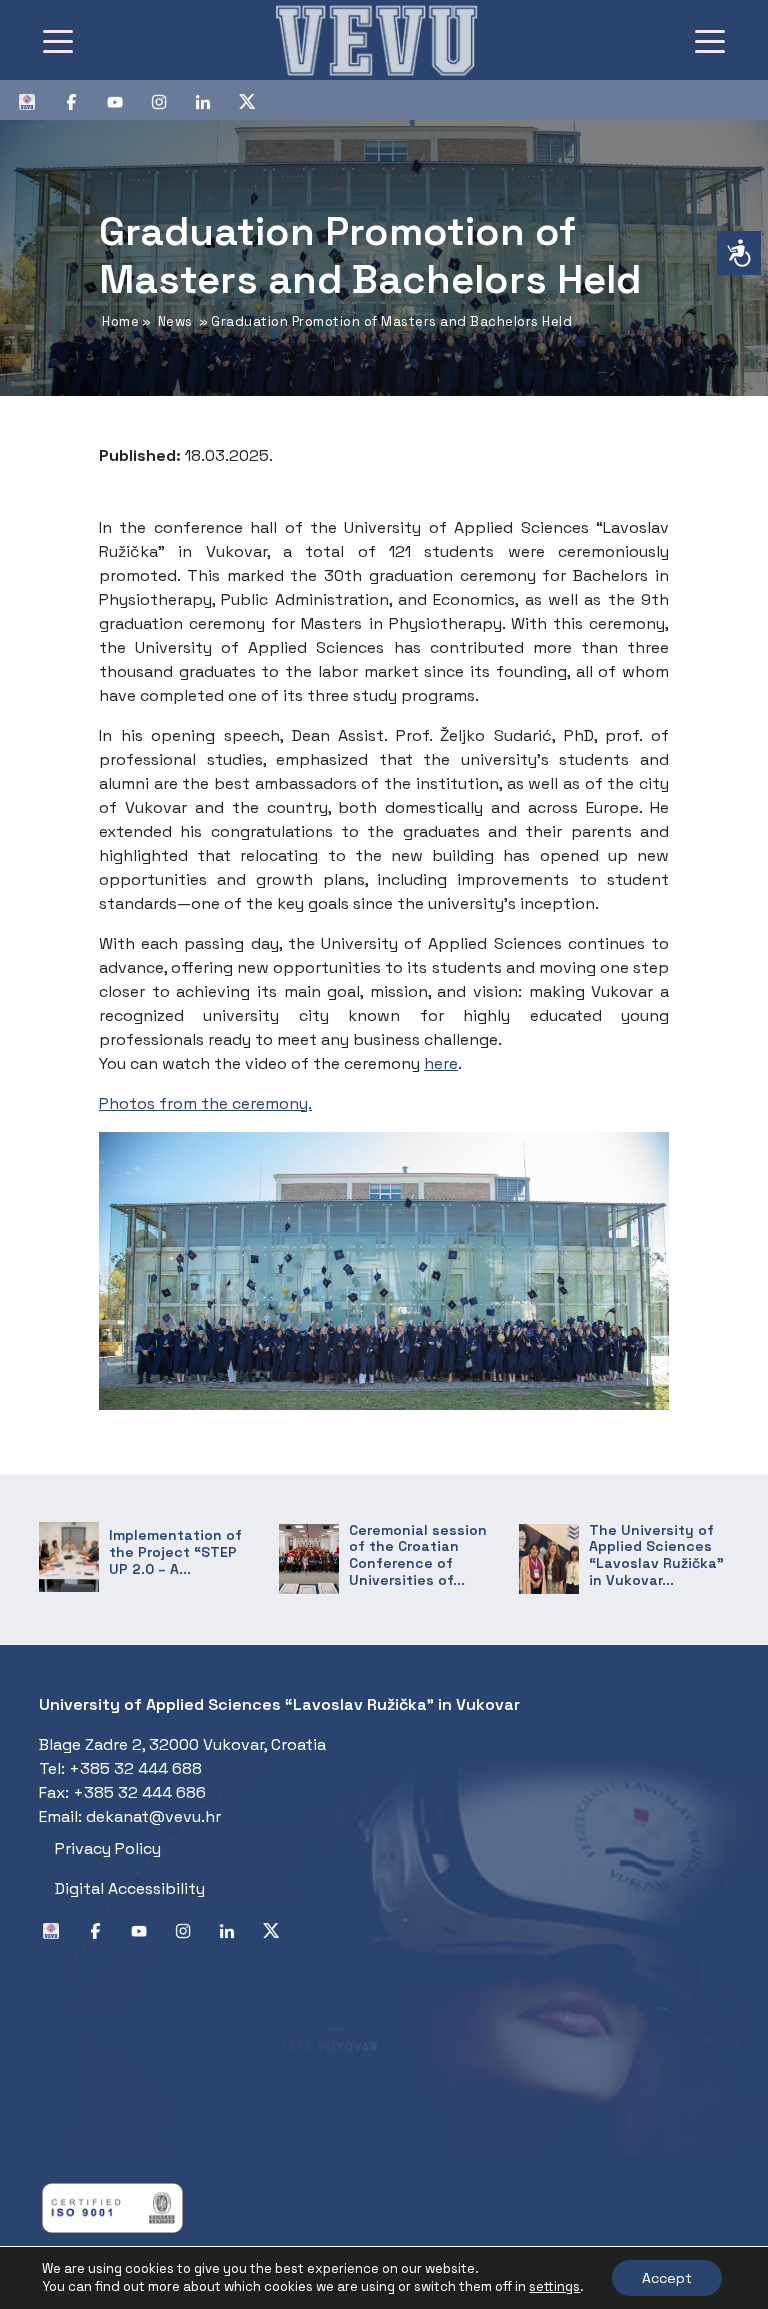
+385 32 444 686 (139, 1792)
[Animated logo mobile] (376, 40)
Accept (667, 2278)
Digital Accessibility (130, 1888)
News (175, 321)
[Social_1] (35, 100)
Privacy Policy (108, 1848)
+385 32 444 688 (135, 1768)
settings (554, 2286)
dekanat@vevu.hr (153, 1816)
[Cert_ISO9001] (112, 2206)
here (441, 1063)
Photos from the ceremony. (205, 1103)
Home (120, 321)
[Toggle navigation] (58, 40)
